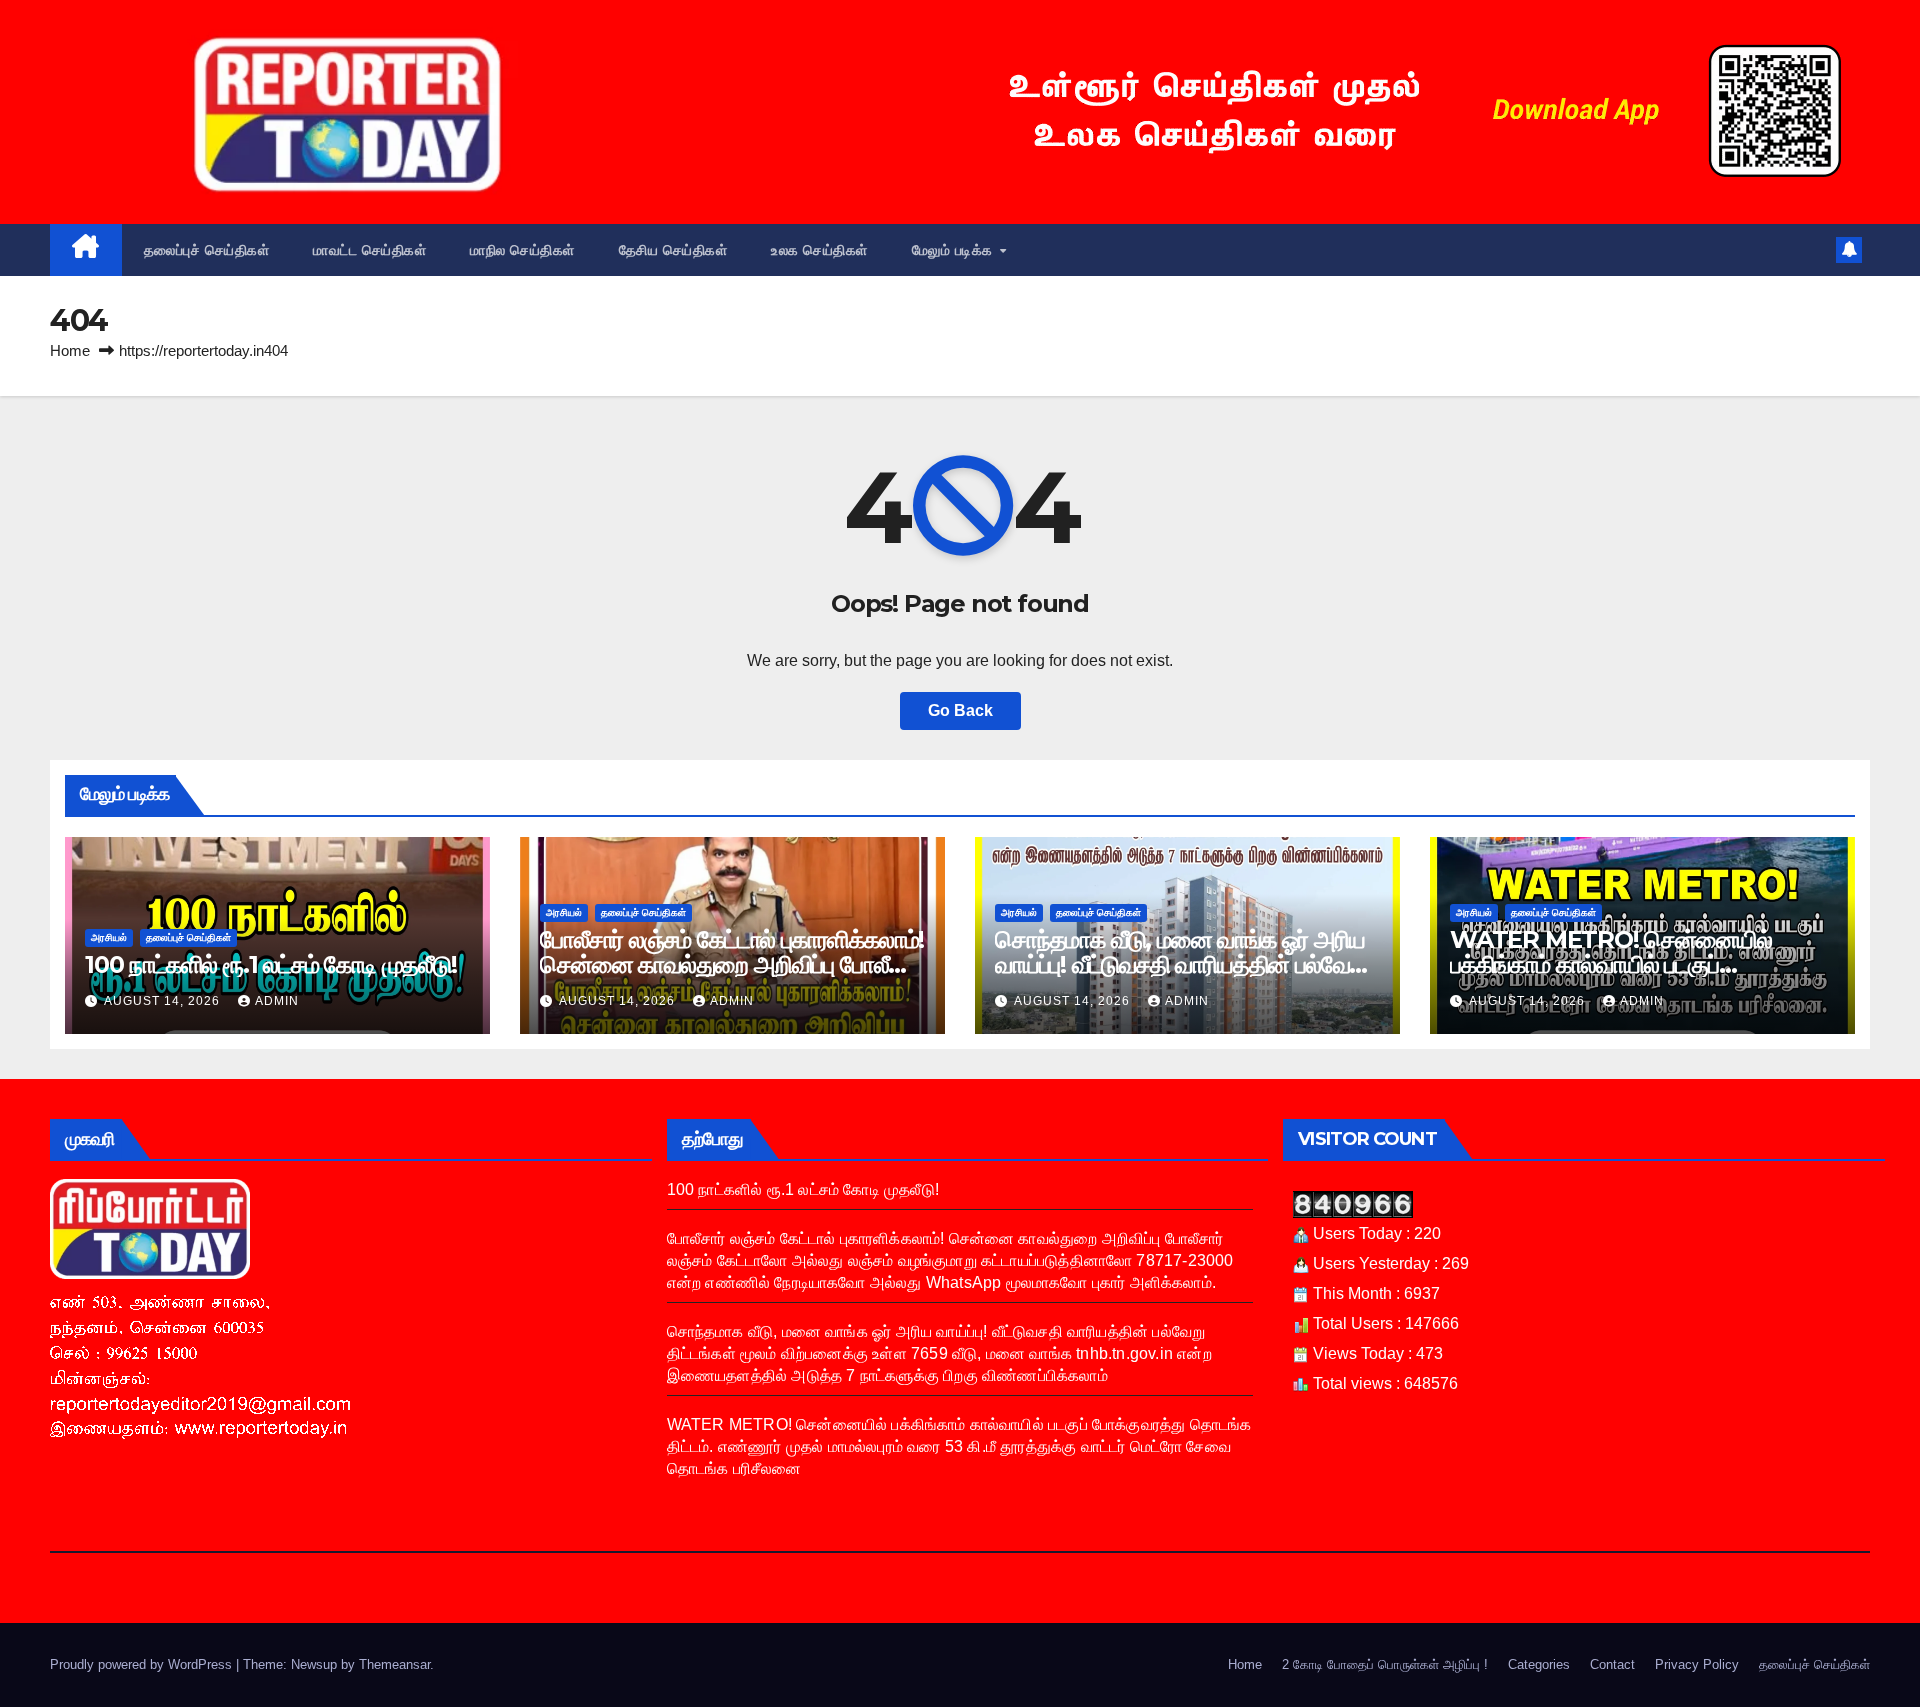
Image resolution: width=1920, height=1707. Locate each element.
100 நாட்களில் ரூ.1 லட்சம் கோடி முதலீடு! (271, 964)
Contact (1612, 1664)
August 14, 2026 (164, 1001)
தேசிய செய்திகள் (673, 250)
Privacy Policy (1697, 1664)
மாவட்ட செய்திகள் (369, 250)
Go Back (960, 710)
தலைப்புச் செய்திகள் (207, 250)
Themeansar (394, 1664)
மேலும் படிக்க (955, 250)
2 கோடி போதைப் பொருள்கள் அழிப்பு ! (1385, 1664)
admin (277, 1001)
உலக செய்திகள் (819, 250)
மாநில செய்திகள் (522, 250)
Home (70, 350)
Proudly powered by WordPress (143, 1664)
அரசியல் (109, 937)
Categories (1539, 1664)
